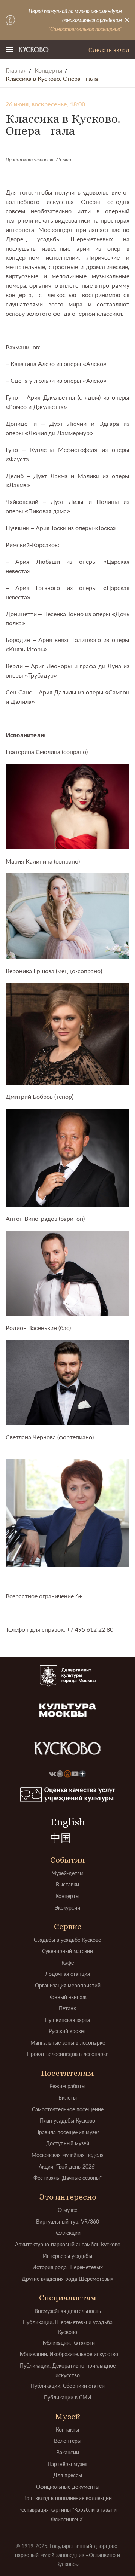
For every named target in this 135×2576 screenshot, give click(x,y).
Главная (16, 70)
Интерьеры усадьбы (67, 2256)
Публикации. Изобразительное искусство (68, 2354)
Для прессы (68, 2475)
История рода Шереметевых (67, 2267)
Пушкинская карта (67, 2020)
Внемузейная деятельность (68, 2311)
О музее (67, 2210)
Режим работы (67, 2086)
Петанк (67, 2008)
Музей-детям (67, 1873)
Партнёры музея (67, 2464)
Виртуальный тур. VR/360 (67, 2221)
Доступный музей (67, 2143)
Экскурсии (67, 1908)
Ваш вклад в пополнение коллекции (67, 2498)
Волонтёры (68, 2441)
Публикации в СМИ (68, 2397)
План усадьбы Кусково (67, 2120)
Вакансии (68, 2452)
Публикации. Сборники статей (68, 2386)
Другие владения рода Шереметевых (67, 2279)
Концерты (49, 70)
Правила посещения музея (67, 2132)
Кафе (68, 1963)
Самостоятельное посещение (68, 2109)
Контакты (67, 2430)
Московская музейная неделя (67, 2155)
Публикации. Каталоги (67, 2343)
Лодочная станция (67, 1974)
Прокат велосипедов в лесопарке (68, 2054)
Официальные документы (68, 2487)
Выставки (67, 1884)
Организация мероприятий (68, 1985)
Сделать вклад (109, 50)
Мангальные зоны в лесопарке (68, 2043)
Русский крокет (67, 2031)
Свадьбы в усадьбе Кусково (67, 1940)
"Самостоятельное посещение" (85, 29)
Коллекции (67, 2233)
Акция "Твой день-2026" (67, 2166)
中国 (61, 1838)
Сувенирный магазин (67, 1951)
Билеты (68, 2098)
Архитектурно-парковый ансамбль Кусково (68, 2244)
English (68, 1822)
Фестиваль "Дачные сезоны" (67, 2178)
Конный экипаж (67, 1997)
